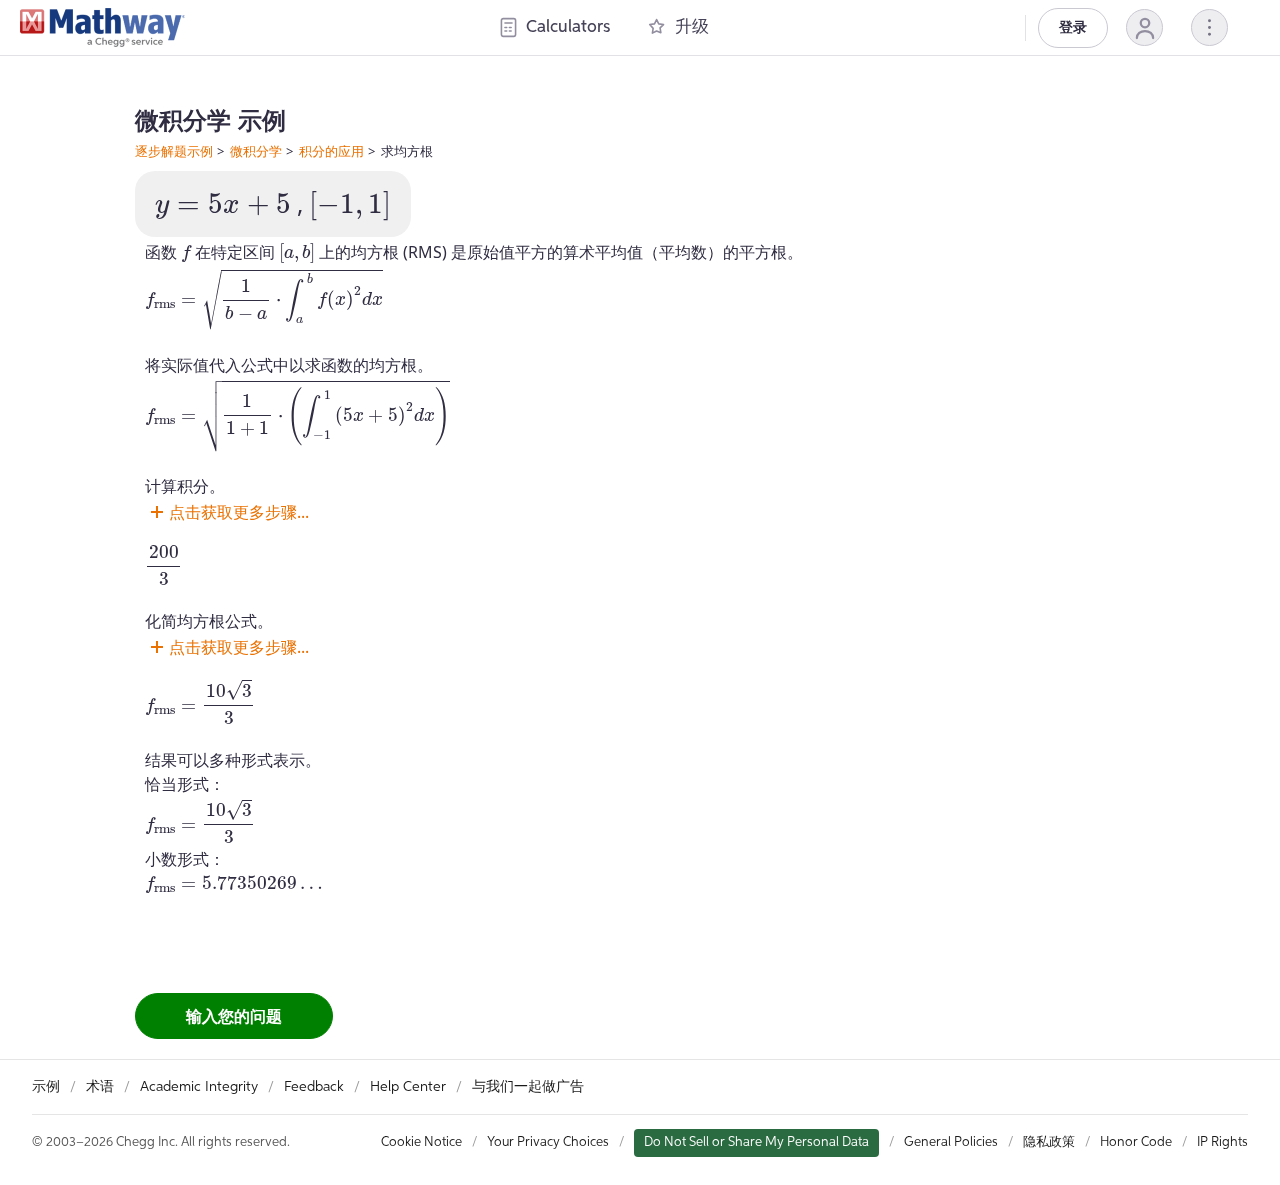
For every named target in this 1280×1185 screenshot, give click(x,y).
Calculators (568, 27)
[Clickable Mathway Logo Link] (102, 28)
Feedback (314, 1087)
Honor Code (1136, 1142)
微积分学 (256, 151)
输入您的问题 (234, 1016)
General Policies (951, 1142)
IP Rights (1222, 1142)
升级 (692, 27)
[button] (1144, 27)
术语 (100, 1087)
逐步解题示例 (174, 151)
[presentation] (223, 206)
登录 (1073, 28)
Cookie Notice (421, 1142)
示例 (46, 1087)
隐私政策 (1049, 1142)
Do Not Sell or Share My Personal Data (756, 1142)
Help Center (408, 1087)
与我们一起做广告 (528, 1087)
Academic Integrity (199, 1087)
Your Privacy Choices (548, 1142)
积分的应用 (331, 151)
